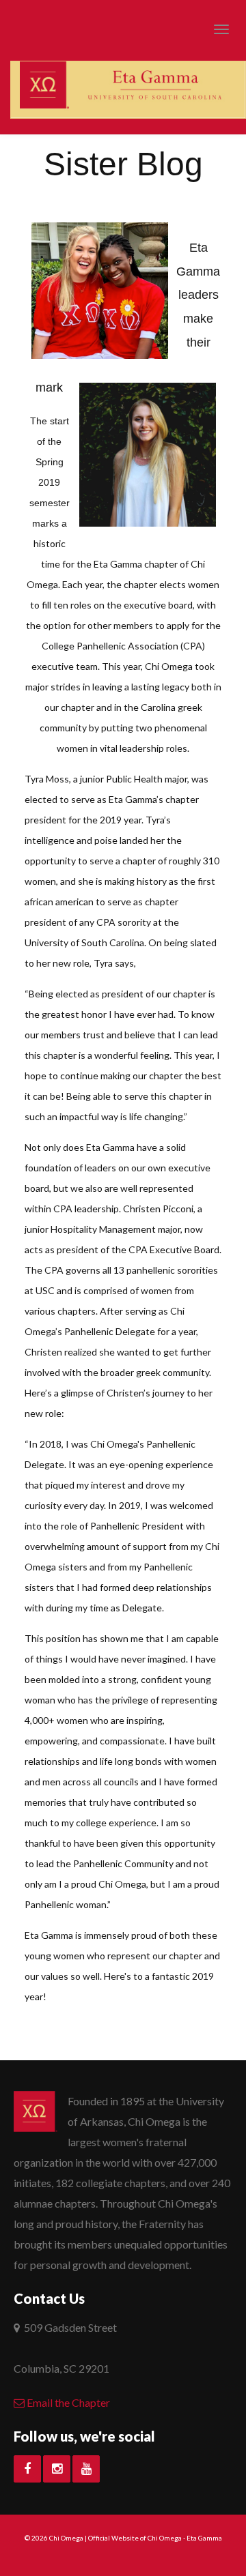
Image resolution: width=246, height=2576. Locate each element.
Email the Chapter (67, 2402)
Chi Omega (66, 2538)
